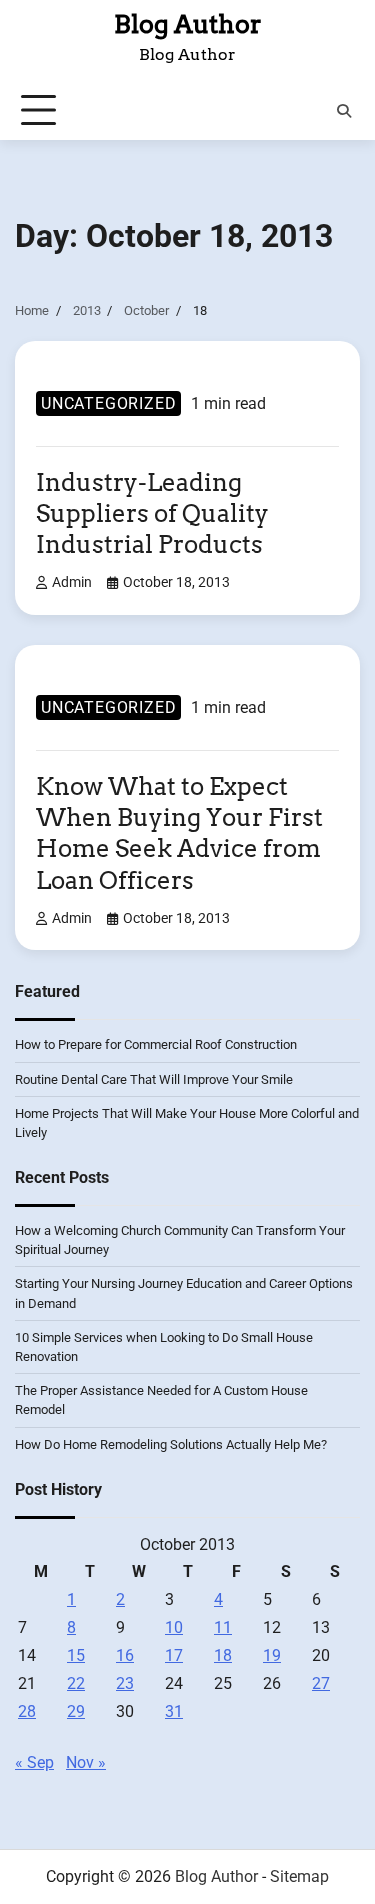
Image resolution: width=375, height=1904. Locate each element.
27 (321, 1683)
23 (125, 1683)
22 (76, 1683)
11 (223, 1627)
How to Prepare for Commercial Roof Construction (156, 1044)
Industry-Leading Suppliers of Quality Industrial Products (152, 513)
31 (174, 1711)
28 (27, 1711)
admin (72, 582)
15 (76, 1655)
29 (76, 1711)
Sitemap (299, 1876)
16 (125, 1655)
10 (174, 1627)
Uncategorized (108, 403)
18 (223, 1655)
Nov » (86, 1762)
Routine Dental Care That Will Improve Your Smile (154, 1079)
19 (272, 1655)
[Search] (344, 111)
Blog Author (188, 24)
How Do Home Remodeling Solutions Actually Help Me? (171, 1444)
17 (174, 1655)
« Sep (34, 1762)
